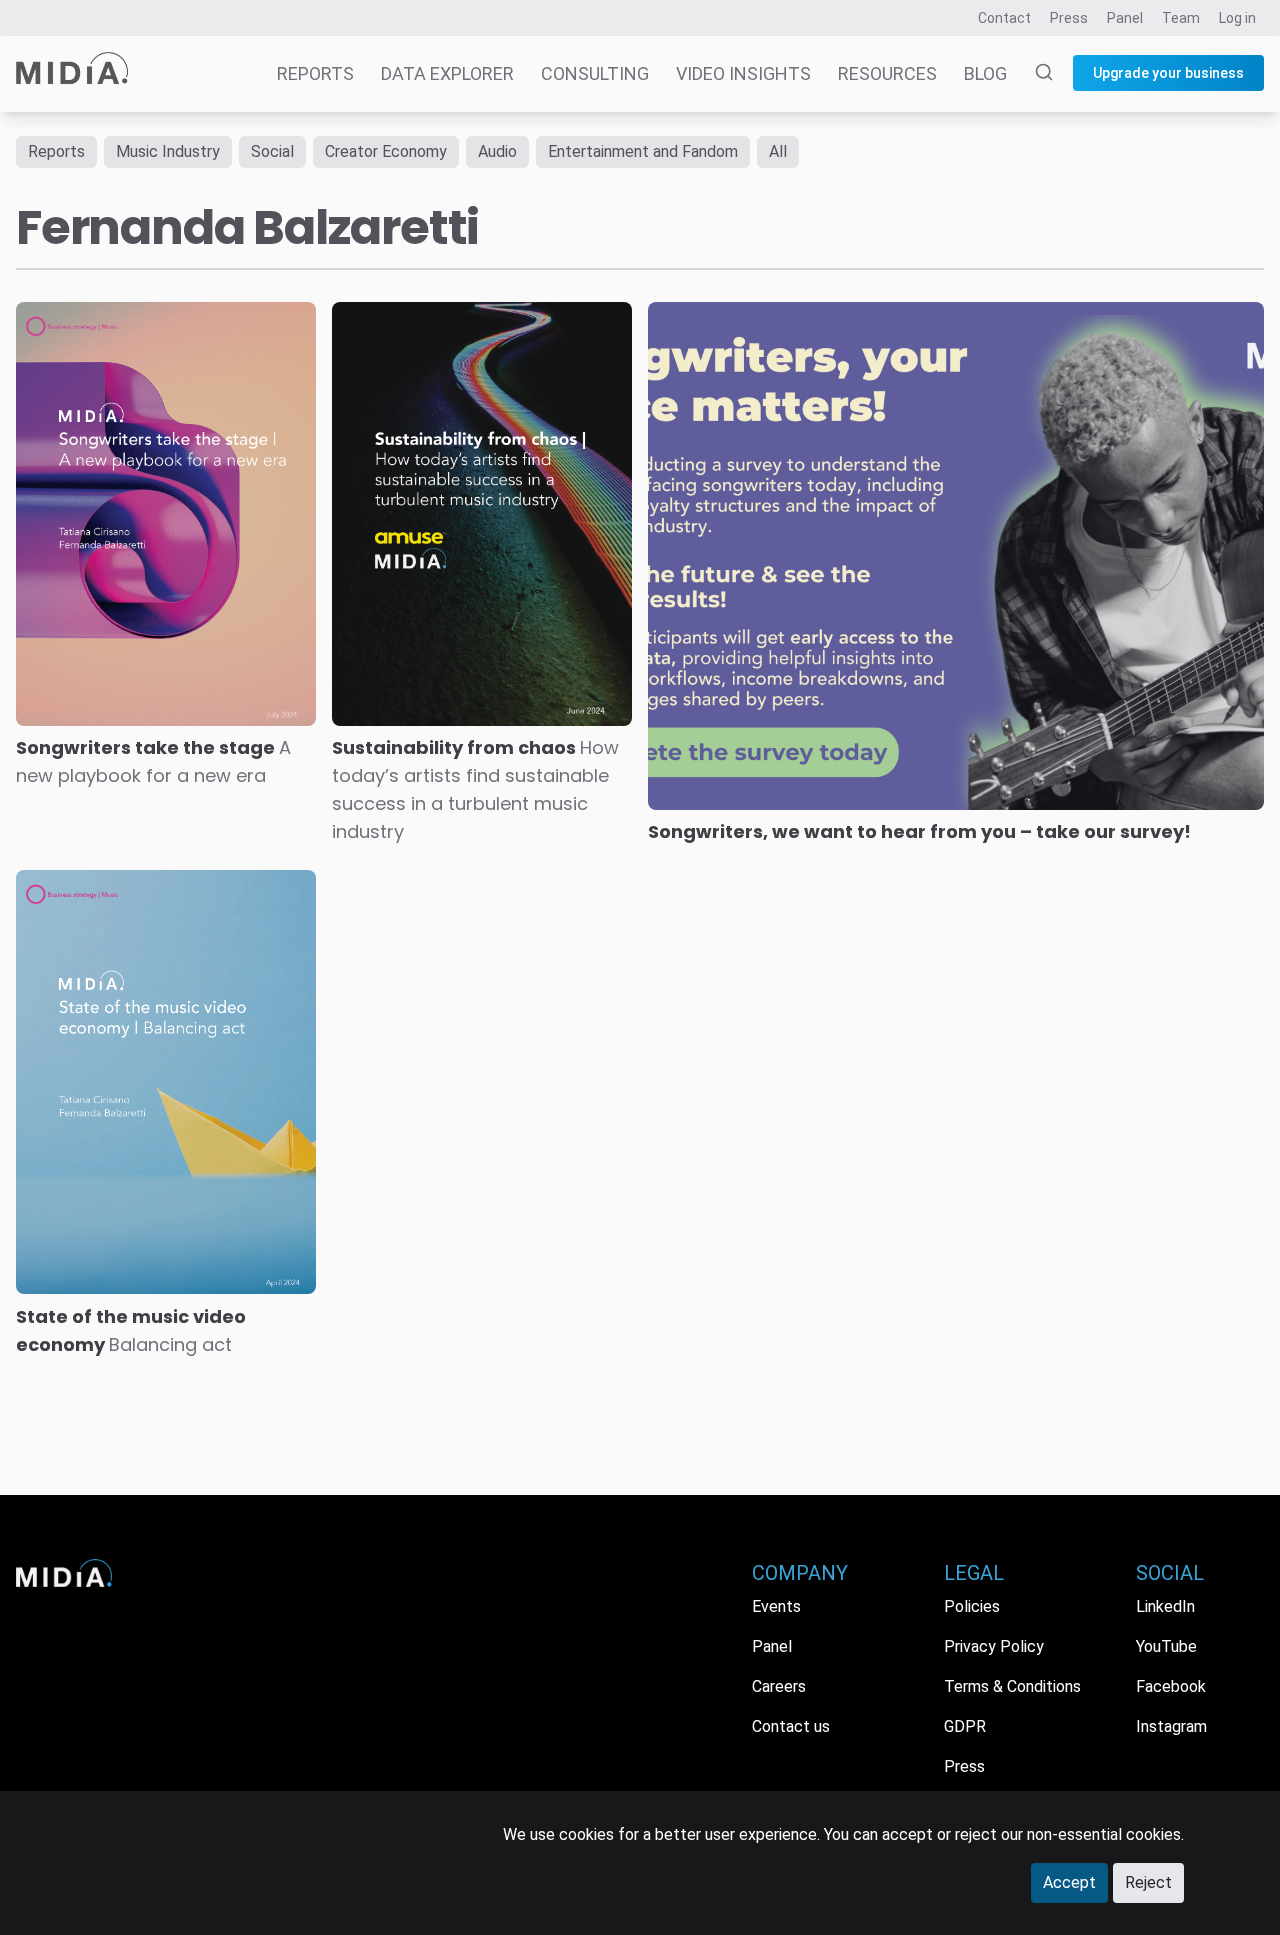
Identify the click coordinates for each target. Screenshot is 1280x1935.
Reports (315, 73)
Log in (1237, 18)
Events (776, 1606)
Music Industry (168, 151)
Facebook (1171, 1686)
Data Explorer (447, 73)
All (778, 151)
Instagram (1171, 1726)
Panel (1125, 18)
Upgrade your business (1168, 73)
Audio (497, 151)
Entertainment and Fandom (643, 151)
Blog (985, 73)
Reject (1148, 1882)
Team (1181, 18)
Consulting (595, 73)
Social (272, 151)
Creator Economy (386, 151)
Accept (1069, 1882)
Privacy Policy (994, 1646)
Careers (779, 1686)
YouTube (1166, 1646)
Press (1069, 18)
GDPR (965, 1726)
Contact (1004, 18)
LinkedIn (1165, 1606)
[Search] (1032, 74)
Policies (972, 1606)
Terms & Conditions (1012, 1686)
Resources (887, 73)
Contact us (791, 1726)
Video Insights (743, 73)
